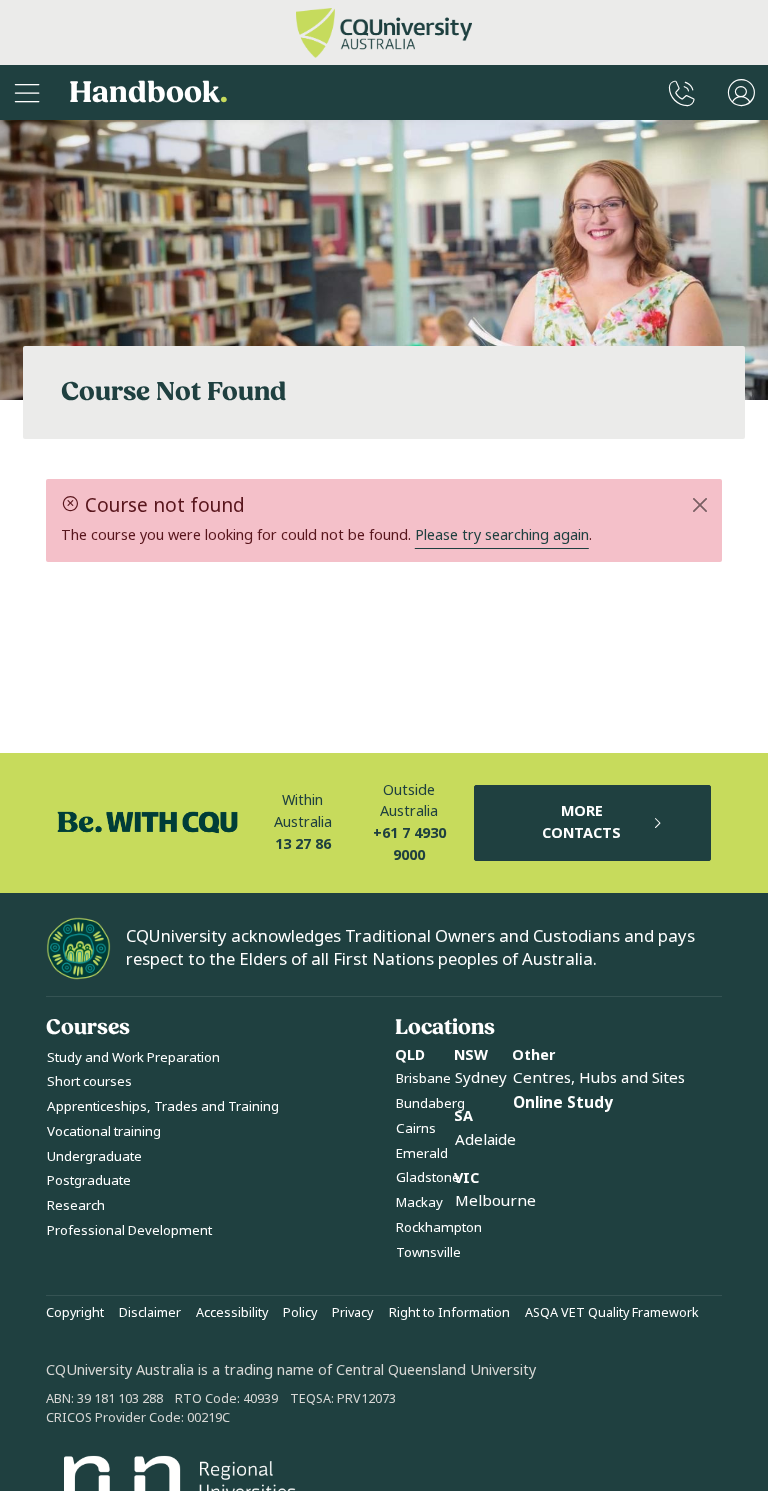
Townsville (428, 1252)
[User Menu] (741, 92)
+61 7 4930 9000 (409, 844)
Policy (300, 1313)
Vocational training (104, 1131)
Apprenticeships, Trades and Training (163, 1106)
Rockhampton (439, 1227)
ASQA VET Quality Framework (612, 1313)
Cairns (416, 1128)
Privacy (352, 1313)
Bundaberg (430, 1103)
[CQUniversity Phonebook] (682, 92)
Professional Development (129, 1230)
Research (76, 1205)
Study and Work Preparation (133, 1057)
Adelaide (485, 1140)
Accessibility (232, 1313)
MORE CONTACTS (581, 822)
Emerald (422, 1153)
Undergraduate (94, 1156)
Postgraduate (89, 1180)
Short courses (89, 1081)
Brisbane (423, 1078)
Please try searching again (502, 535)
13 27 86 (303, 844)
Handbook (148, 92)
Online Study (563, 1103)
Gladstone (428, 1177)
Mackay (419, 1202)
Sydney (481, 1078)
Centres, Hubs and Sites (599, 1078)
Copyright (75, 1313)
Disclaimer (150, 1313)
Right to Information (449, 1313)
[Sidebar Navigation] (27, 92)
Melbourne (495, 1201)
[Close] (700, 505)
